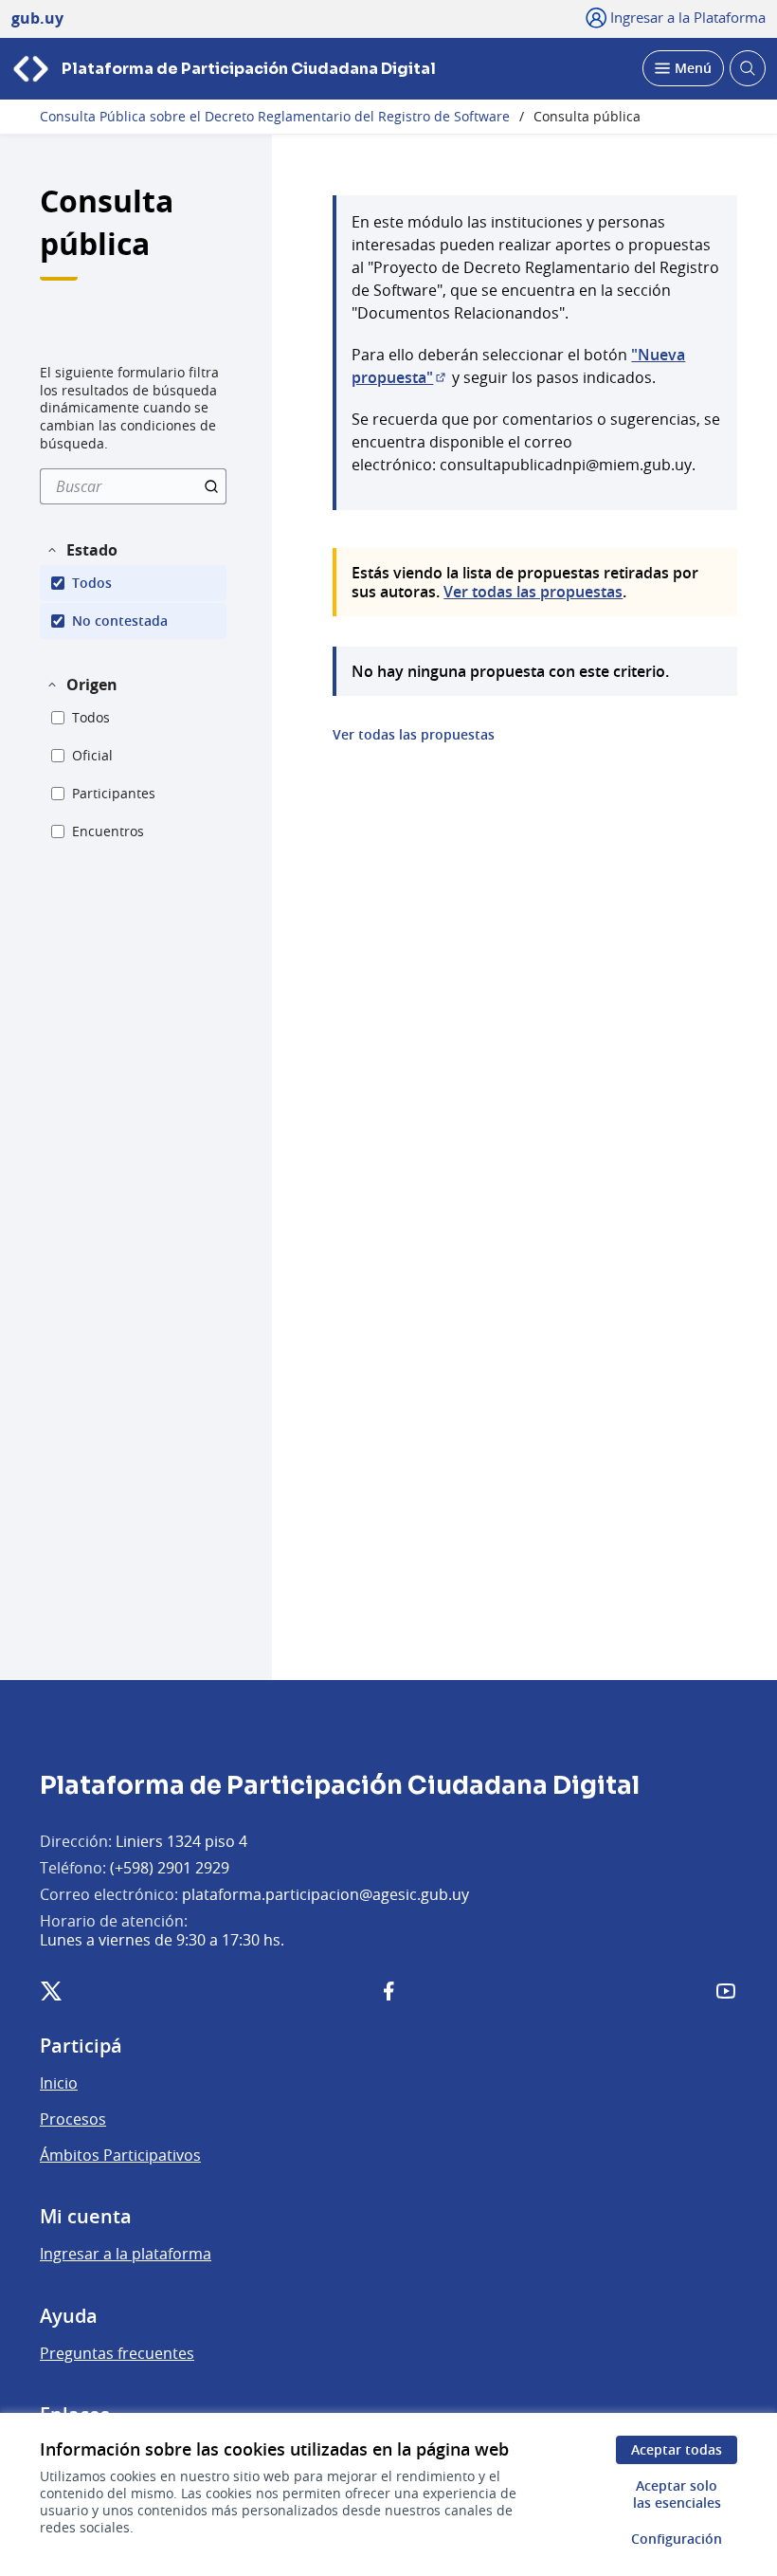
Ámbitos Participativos (120, 2155)
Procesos (73, 2119)
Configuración (677, 2539)
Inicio (59, 2083)
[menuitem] (133, 486)
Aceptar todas (677, 2449)
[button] (81, 550)
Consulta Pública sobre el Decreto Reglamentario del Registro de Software (275, 117)
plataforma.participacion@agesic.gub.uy (325, 1894)
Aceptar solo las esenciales (677, 2494)
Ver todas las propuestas (533, 592)
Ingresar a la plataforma (126, 2254)
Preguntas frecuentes (117, 2353)
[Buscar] (211, 486)
